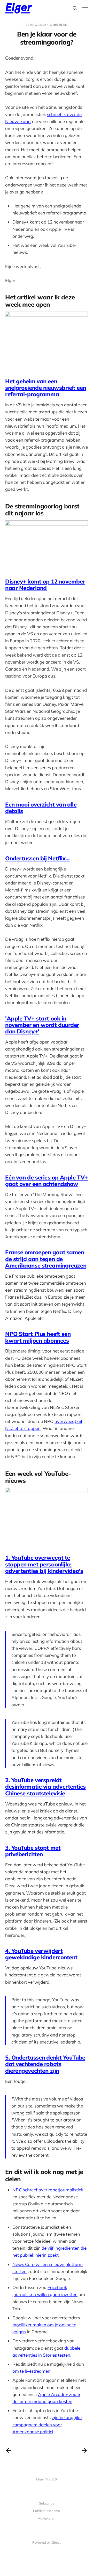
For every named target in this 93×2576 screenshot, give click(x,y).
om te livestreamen (31, 2371)
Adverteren (47, 2518)
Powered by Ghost (47, 2542)
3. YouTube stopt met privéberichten (33, 1851)
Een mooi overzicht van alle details (41, 808)
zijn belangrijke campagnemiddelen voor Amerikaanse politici (47, 2424)
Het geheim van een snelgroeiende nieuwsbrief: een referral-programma (46, 388)
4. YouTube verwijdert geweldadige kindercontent (41, 1954)
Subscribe (47, 2503)
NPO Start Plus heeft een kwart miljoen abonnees (38, 1337)
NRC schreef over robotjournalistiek (48, 2190)
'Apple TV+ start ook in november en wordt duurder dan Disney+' (42, 1025)
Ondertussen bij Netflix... (37, 858)
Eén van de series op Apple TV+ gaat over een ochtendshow (47, 1181)
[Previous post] (9, 2451)
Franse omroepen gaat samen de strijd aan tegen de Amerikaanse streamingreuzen (46, 1259)
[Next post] (84, 2451)
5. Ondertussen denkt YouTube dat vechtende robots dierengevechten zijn (45, 2064)
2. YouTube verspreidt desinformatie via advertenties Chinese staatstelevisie (45, 1787)
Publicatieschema (47, 2511)
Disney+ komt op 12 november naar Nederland (45, 585)
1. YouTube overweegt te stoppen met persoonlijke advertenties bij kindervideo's (44, 1564)
